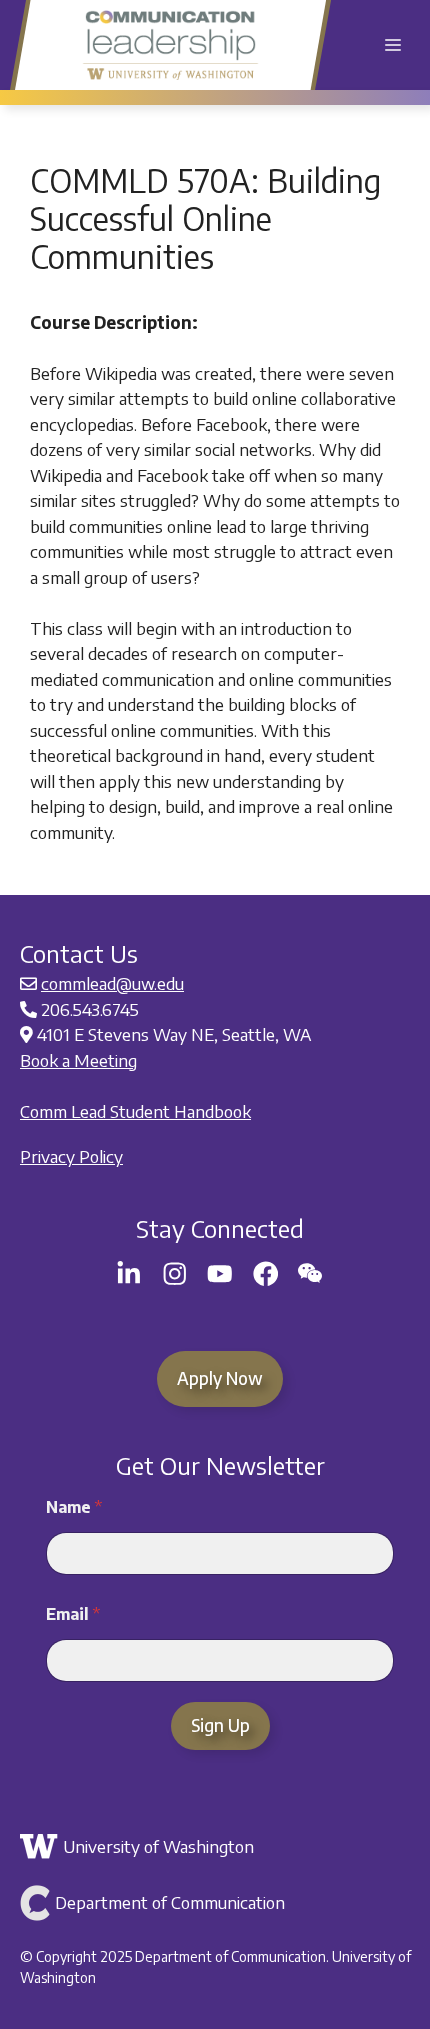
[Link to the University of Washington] (217, 1847)
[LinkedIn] (129, 1274)
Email (73, 1614)
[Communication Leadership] (170, 45)
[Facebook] (266, 1274)
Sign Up (220, 1725)
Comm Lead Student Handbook (135, 1111)
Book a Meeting (78, 1060)
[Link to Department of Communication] (217, 1903)
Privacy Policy (71, 1156)
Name (74, 1507)
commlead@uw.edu (112, 983)
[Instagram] (175, 1274)
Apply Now (220, 1378)
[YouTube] (220, 1274)
